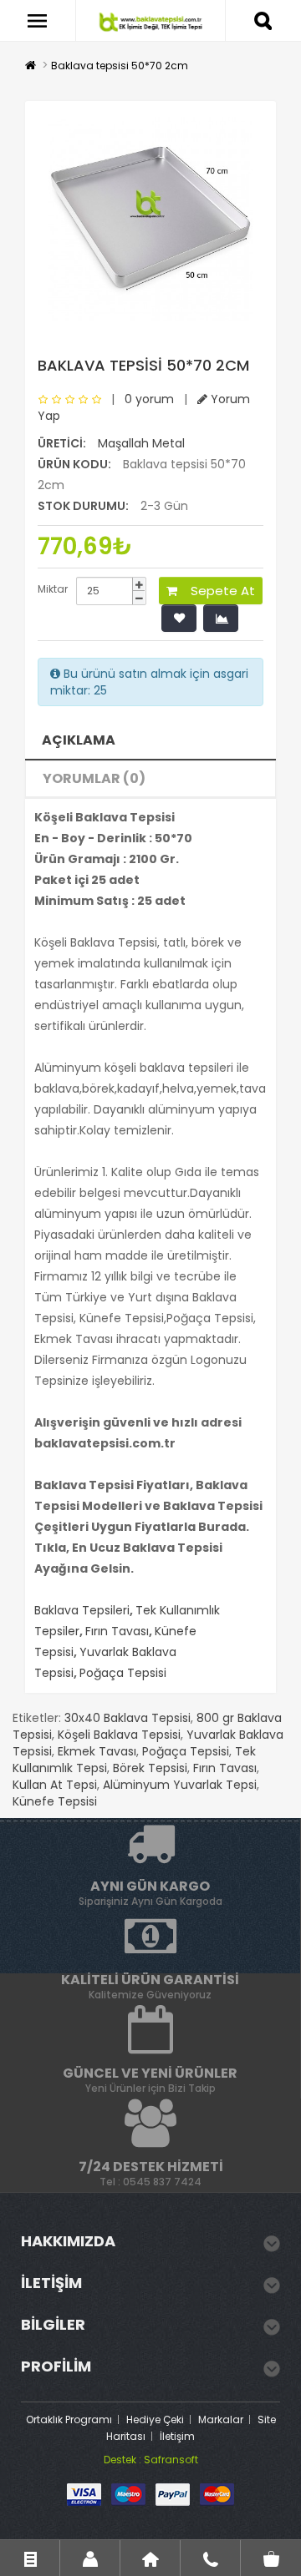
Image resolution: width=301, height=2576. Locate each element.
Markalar (221, 2419)
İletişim (177, 2436)
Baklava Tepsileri (82, 1610)
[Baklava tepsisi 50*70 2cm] (150, 219)
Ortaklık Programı (69, 2419)
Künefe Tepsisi (55, 1801)
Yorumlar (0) (94, 778)
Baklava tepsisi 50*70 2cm (120, 66)
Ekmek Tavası (97, 1751)
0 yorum (149, 399)
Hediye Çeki (155, 2419)
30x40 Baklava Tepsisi (128, 1718)
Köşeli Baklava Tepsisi (119, 1735)
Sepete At (216, 591)
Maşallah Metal (141, 443)
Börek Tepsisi (150, 1768)
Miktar (53, 589)
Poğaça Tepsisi (123, 1673)
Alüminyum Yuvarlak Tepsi (180, 1785)
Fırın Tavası (117, 1631)
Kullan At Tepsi (55, 1785)
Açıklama (79, 740)
